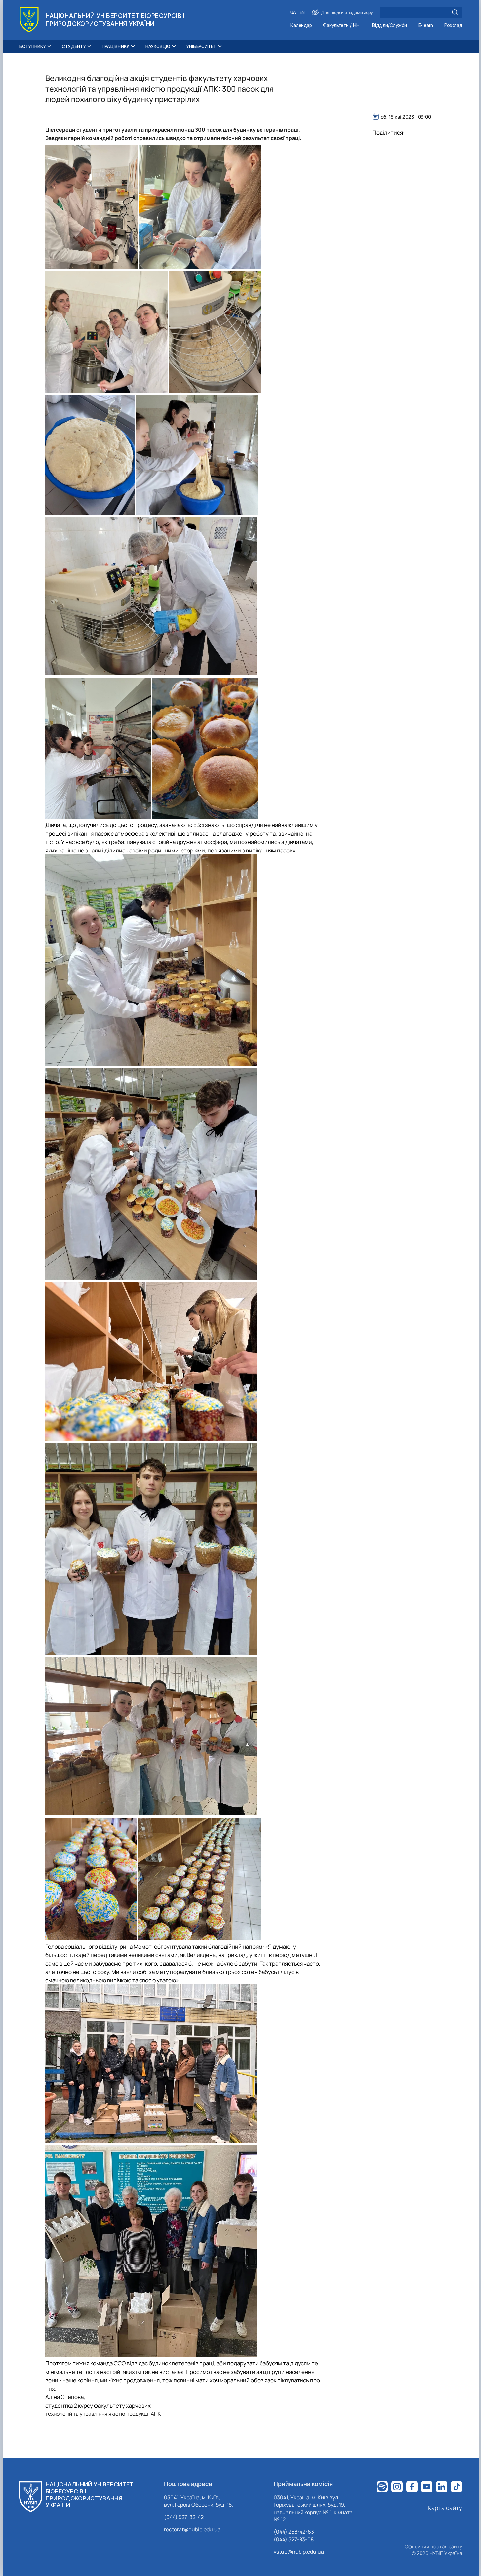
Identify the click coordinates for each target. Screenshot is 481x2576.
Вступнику (33, 46)
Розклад (453, 26)
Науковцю (158, 46)
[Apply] (455, 12)
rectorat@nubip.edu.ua (192, 2529)
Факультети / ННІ (342, 26)
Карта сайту (445, 2508)
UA (293, 12)
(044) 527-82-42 (184, 2517)
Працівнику (116, 46)
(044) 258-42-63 (294, 2532)
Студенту (74, 46)
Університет (201, 46)
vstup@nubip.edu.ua (299, 2552)
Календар (301, 26)
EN (302, 12)
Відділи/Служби (389, 26)
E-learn (426, 26)
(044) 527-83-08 (294, 2539)
